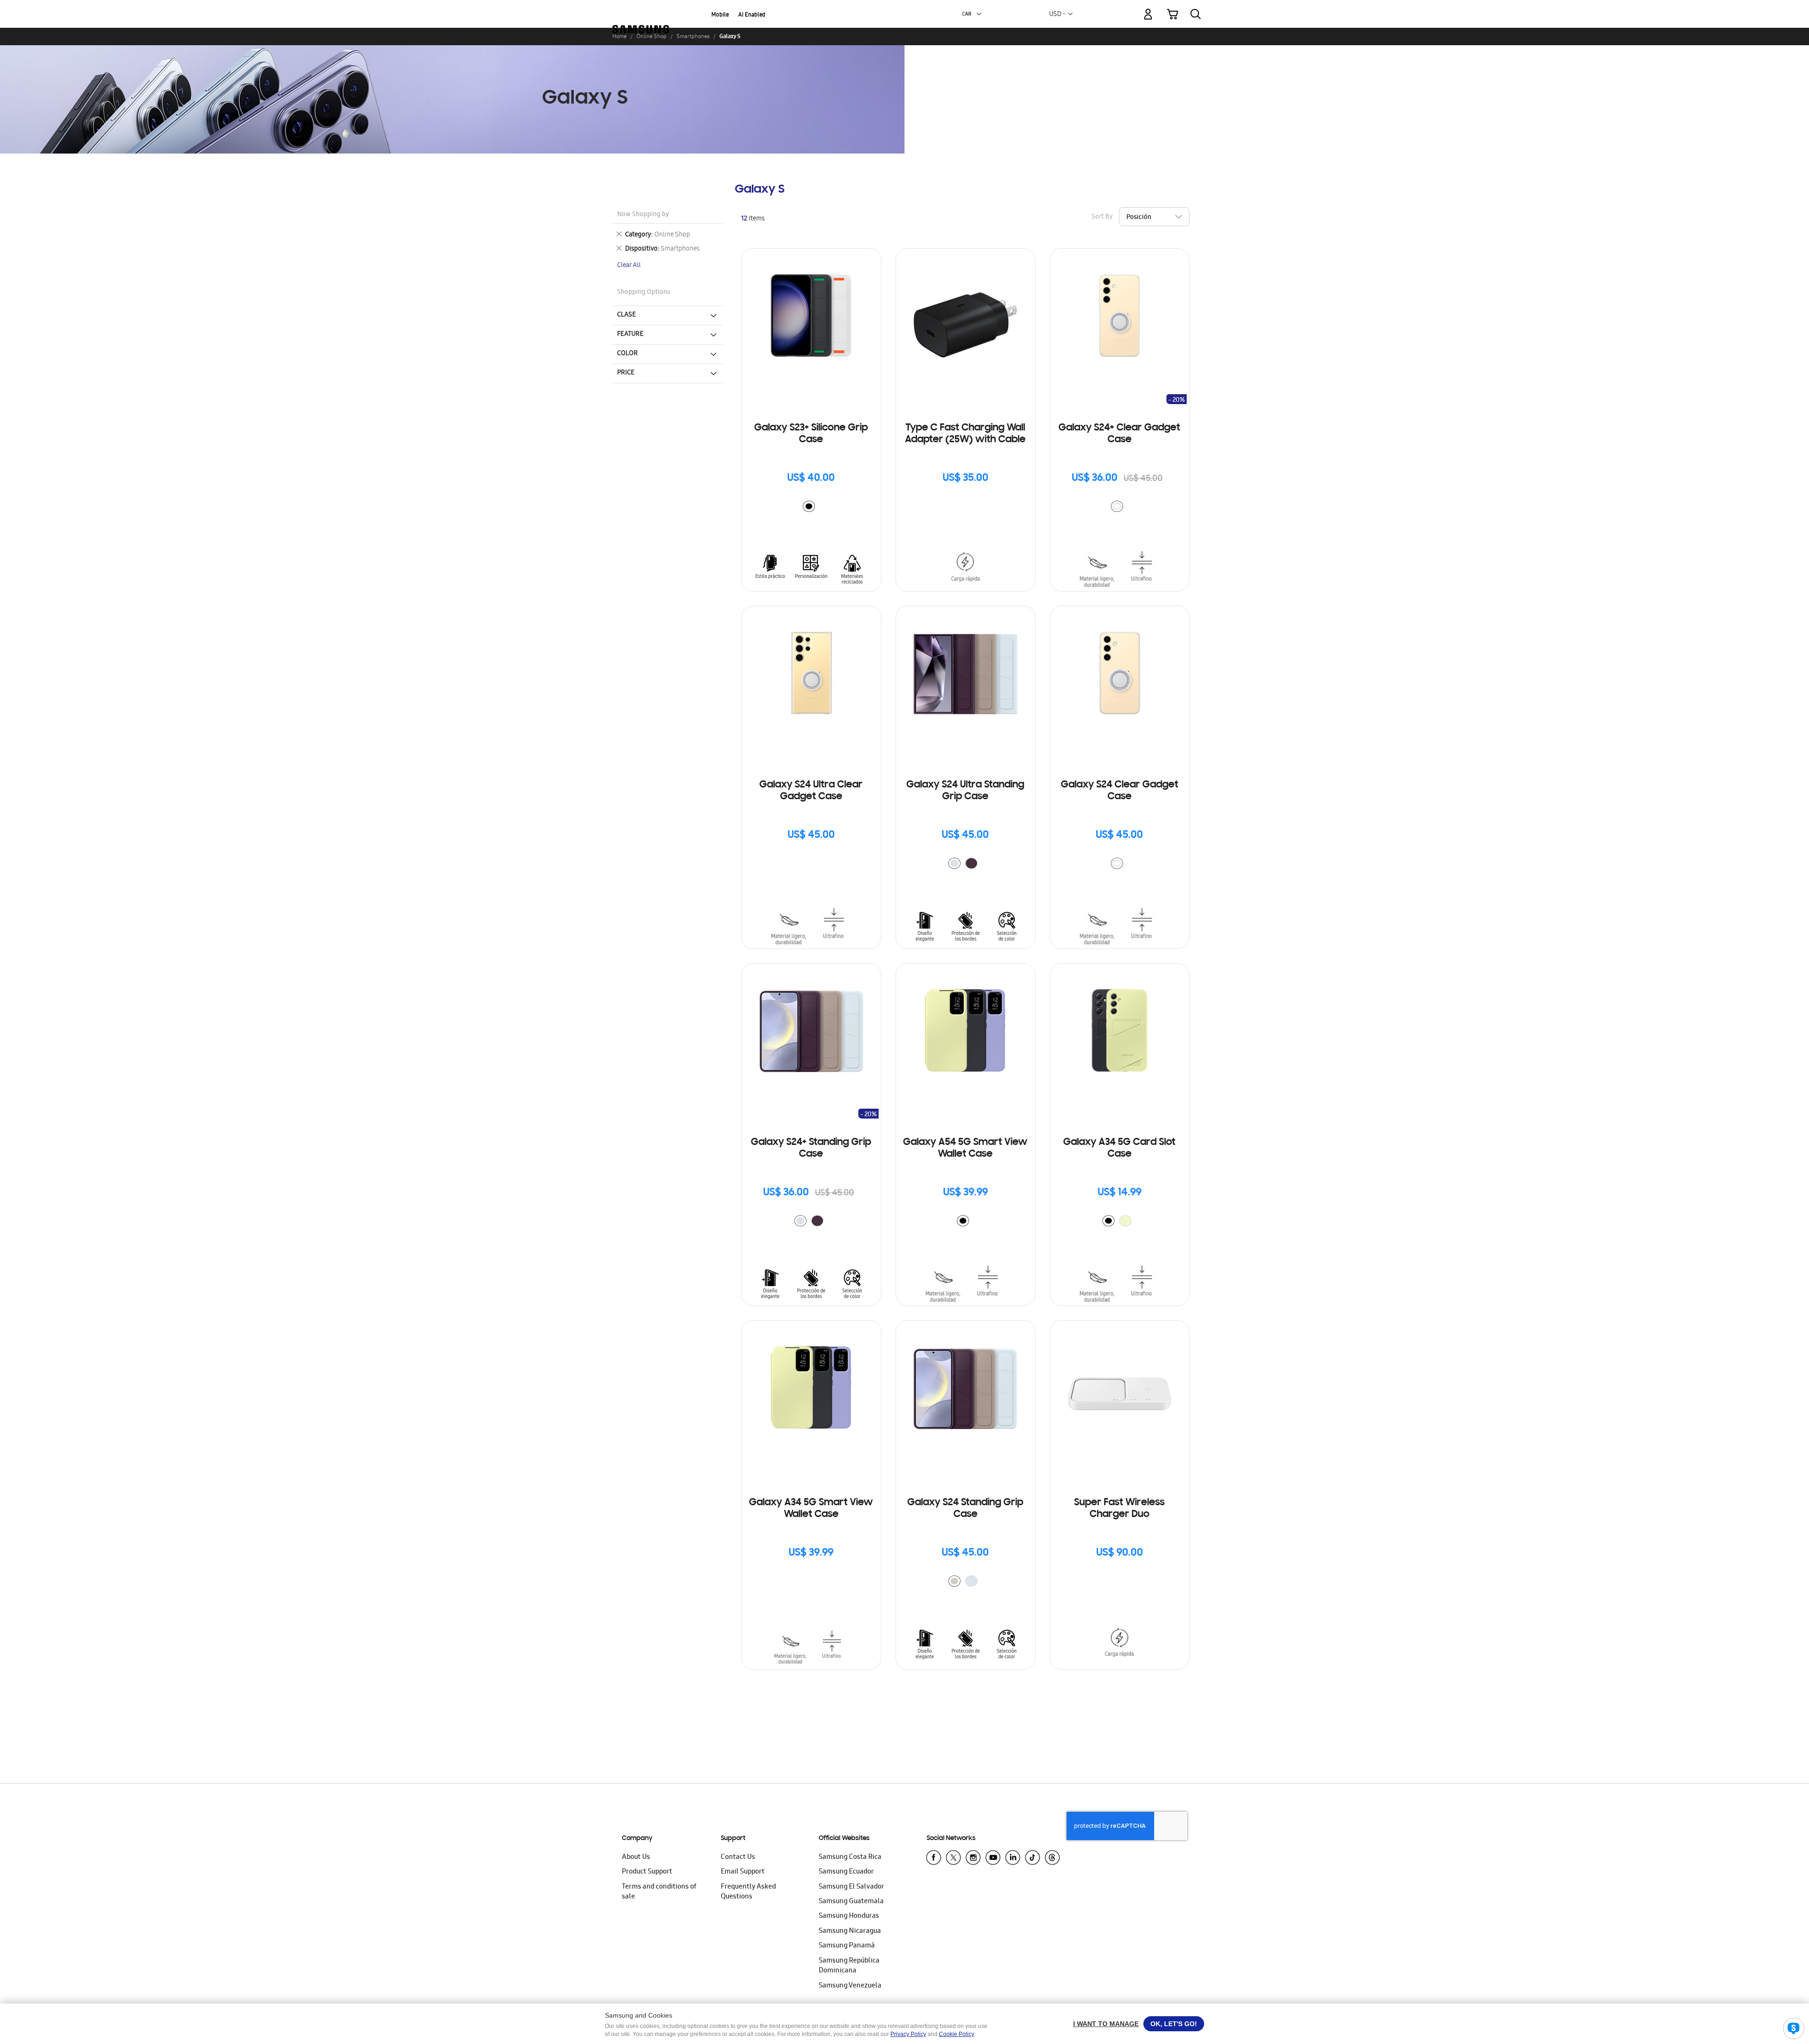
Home (619, 36)
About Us (636, 1857)
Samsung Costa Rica (850, 1857)
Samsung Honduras (849, 1916)
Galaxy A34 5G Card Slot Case (1119, 1148)
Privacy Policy (908, 2034)
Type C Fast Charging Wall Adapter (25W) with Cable (965, 434)
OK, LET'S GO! (1174, 2024)
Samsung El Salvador (852, 1887)
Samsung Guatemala (851, 1902)
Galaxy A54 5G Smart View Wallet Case (965, 1148)
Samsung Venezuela (850, 1986)
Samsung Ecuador (846, 1872)
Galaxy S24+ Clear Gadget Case (1119, 434)
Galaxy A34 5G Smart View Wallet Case (811, 1509)
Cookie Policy (957, 2034)
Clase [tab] (627, 315)
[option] (809, 506)
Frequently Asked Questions (748, 1892)
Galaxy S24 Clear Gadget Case (1120, 791)
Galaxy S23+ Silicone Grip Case (811, 434)
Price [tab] (626, 373)
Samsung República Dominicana (849, 1966)
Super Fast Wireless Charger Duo (1119, 1509)
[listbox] (811, 507)
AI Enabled (752, 15)
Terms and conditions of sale (659, 1892)
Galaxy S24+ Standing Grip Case (811, 1148)
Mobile (720, 15)
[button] (979, 14)
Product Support (647, 1872)
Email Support (743, 1872)
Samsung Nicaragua (850, 1931)
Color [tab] (627, 354)
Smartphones (693, 36)
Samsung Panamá (847, 1946)
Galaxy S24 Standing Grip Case (965, 1509)
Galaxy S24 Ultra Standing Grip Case (965, 791)
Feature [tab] (630, 334)
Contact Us (738, 1857)
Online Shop (652, 36)
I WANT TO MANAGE (1106, 2024)
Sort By (1102, 217)
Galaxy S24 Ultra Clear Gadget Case (811, 791)
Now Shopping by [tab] (643, 215)
